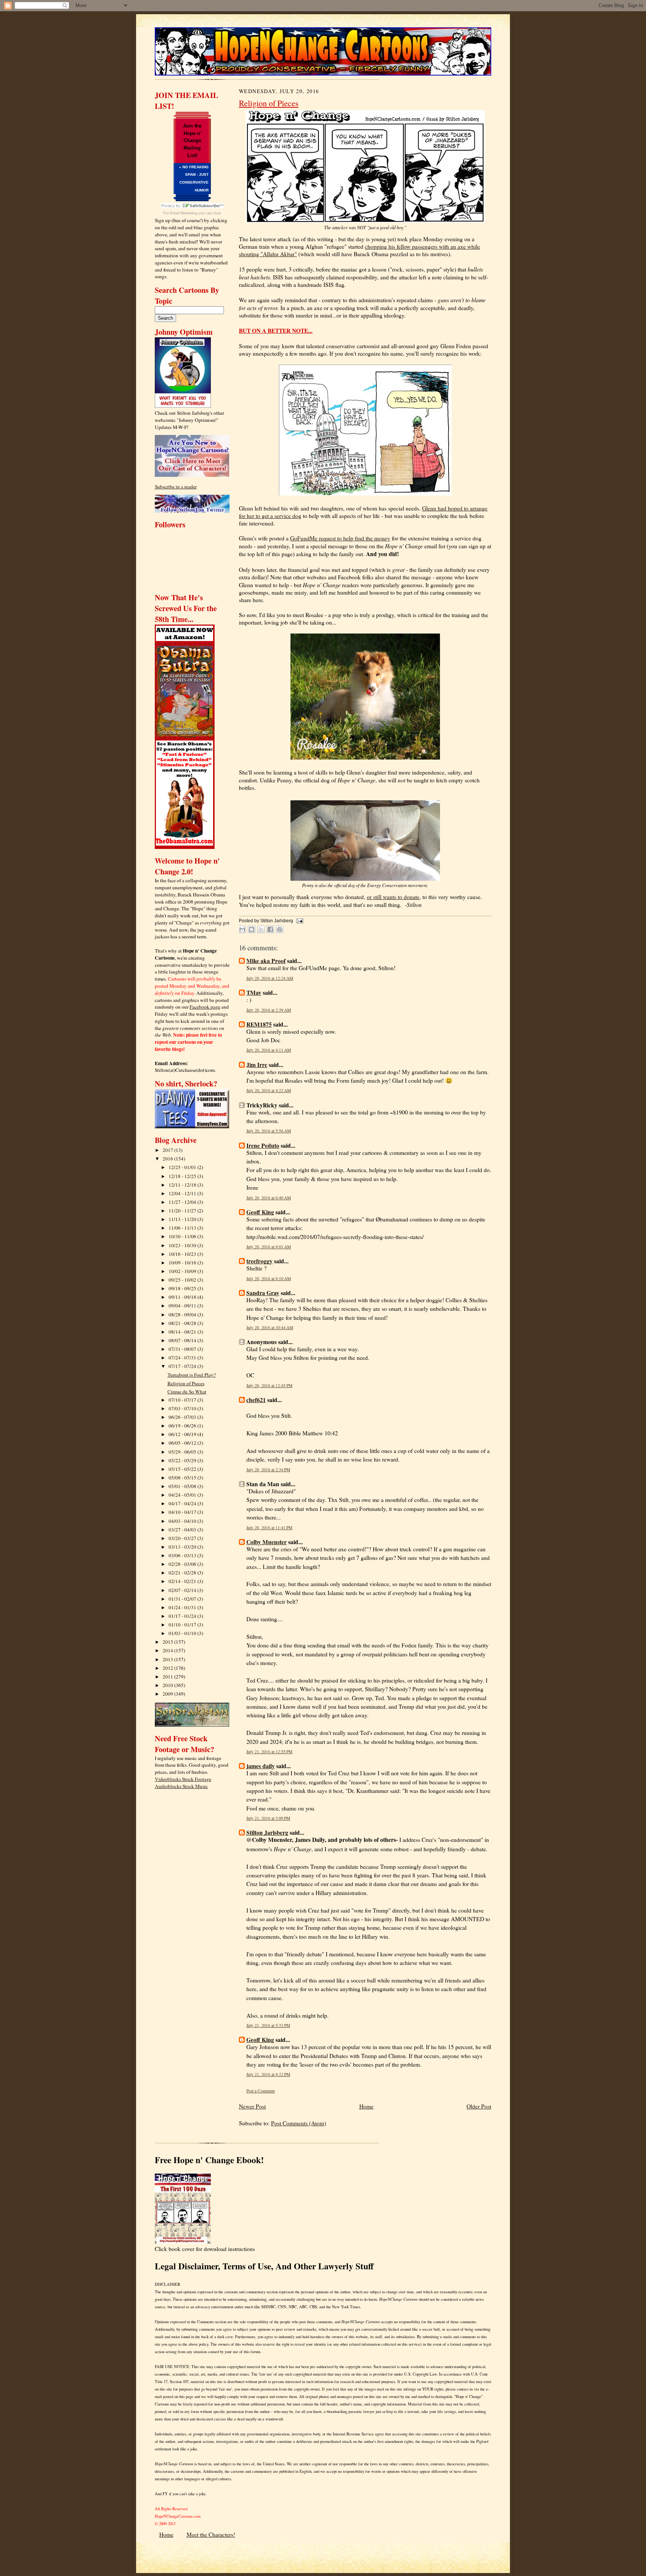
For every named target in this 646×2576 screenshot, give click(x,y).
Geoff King (260, 1212)
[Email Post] (299, 921)
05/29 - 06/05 (183, 1452)
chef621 (256, 1400)
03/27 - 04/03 (183, 1530)
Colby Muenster (267, 1542)
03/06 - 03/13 (183, 1555)
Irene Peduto (263, 1146)
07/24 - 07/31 (183, 1358)
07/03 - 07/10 (183, 1408)
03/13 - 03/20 (183, 1547)
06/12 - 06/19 (183, 1434)
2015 (168, 1642)
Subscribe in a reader (176, 487)
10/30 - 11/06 (183, 1236)
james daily (261, 1766)
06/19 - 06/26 (183, 1426)
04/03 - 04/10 (183, 1521)
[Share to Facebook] (270, 929)
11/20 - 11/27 (183, 1211)
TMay (254, 993)
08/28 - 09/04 (183, 1315)
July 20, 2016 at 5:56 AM (269, 1131)
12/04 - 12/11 (183, 1193)
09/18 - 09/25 (183, 1288)
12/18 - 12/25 (183, 1176)
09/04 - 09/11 (183, 1306)
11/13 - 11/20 (183, 1219)
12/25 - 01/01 (183, 1167)
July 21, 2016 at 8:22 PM (268, 2074)
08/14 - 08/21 (183, 1332)
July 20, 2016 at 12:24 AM (270, 978)
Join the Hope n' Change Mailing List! (192, 141)
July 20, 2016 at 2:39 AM (269, 1010)
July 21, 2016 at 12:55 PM (269, 1752)
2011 (168, 1677)
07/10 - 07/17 (183, 1400)
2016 (168, 1159)
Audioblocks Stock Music (181, 1786)
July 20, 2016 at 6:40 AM (269, 1198)
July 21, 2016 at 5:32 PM (268, 2025)
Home (366, 2106)
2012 (168, 1668)
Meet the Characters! (211, 2534)
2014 (168, 1650)
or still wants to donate (393, 897)
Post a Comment (261, 2091)
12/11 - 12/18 (183, 1185)
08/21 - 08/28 (183, 1323)
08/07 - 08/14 (183, 1340)
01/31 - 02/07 (183, 1599)
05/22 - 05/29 (183, 1460)
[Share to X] (261, 929)
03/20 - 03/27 (183, 1538)
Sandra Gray (263, 1293)
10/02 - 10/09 (183, 1271)
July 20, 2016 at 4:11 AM (269, 1050)
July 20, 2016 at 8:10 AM (269, 1278)
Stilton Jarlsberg (267, 1833)
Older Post (479, 2106)
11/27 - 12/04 (183, 1202)
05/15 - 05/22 (183, 1469)
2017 (168, 1150)
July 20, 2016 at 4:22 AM (269, 1090)
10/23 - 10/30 (183, 1245)
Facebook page (205, 1007)
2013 (168, 1659)
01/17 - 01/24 (183, 1616)
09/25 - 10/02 (183, 1280)
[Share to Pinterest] (280, 929)
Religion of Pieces (186, 1383)
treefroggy (259, 1261)
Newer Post (252, 2106)
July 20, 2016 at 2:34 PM (268, 1470)
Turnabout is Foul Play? (192, 1375)
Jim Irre (257, 1065)
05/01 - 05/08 (183, 1486)
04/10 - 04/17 (183, 1512)
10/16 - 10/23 (183, 1254)
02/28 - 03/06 (183, 1564)
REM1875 (259, 1024)
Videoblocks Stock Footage (183, 1779)
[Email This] (242, 929)
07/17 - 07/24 (183, 1366)
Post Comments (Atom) (299, 2123)
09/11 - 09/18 (183, 1297)
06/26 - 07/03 (183, 1417)
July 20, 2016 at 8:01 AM (269, 1247)
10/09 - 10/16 (183, 1263)
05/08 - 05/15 (183, 1478)
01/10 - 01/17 (183, 1625)
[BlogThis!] (252, 929)
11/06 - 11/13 (183, 1228)
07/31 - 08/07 (183, 1349)
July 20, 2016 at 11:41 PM (269, 1528)
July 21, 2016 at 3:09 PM (268, 1818)
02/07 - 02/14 (183, 1590)
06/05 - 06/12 (183, 1443)
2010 (168, 1685)
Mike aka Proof (266, 961)
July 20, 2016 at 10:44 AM (270, 1327)
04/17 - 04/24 (183, 1503)
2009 (168, 1694)
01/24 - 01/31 (183, 1607)
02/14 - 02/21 (183, 1581)
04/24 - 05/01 (183, 1495)
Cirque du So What (187, 1392)
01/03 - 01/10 (183, 1633)
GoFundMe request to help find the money (340, 538)
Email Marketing (184, 213)
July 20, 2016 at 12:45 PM (269, 1385)
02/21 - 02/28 (183, 1573)
